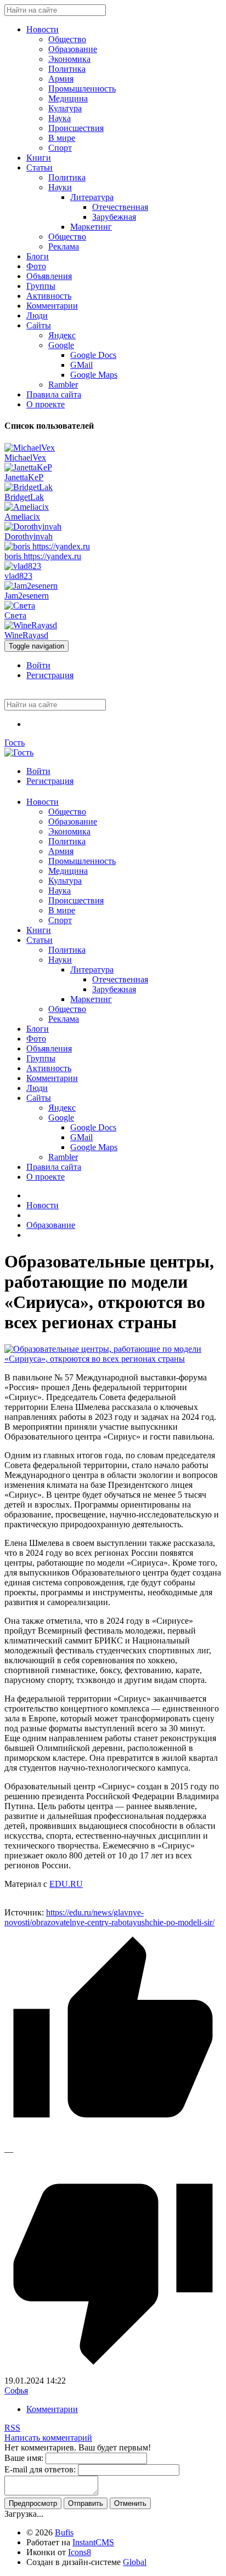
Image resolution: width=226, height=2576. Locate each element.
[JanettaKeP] (28, 467)
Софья (16, 2390)
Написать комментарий (48, 2438)
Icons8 (80, 2552)
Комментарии (52, 2409)
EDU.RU (66, 1884)
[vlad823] (23, 566)
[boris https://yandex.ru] (47, 546)
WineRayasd (26, 635)
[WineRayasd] (31, 625)
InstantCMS (93, 2542)
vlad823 (18, 576)
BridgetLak (24, 497)
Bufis (64, 2532)
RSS (12, 2428)
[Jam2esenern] (31, 586)
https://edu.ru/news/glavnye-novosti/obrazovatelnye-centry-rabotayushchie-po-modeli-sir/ (109, 1917)
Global (135, 2562)
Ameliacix (22, 517)
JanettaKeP (24, 477)
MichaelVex (25, 457)
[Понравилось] (113, 2142)
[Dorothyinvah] (33, 527)
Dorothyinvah (29, 536)
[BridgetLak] (29, 487)
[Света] (20, 605)
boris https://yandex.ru (43, 556)
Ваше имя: (24, 2458)
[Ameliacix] (27, 507)
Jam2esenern (27, 596)
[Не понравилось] (113, 2371)
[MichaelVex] (30, 448)
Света (15, 615)
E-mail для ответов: (40, 2469)
